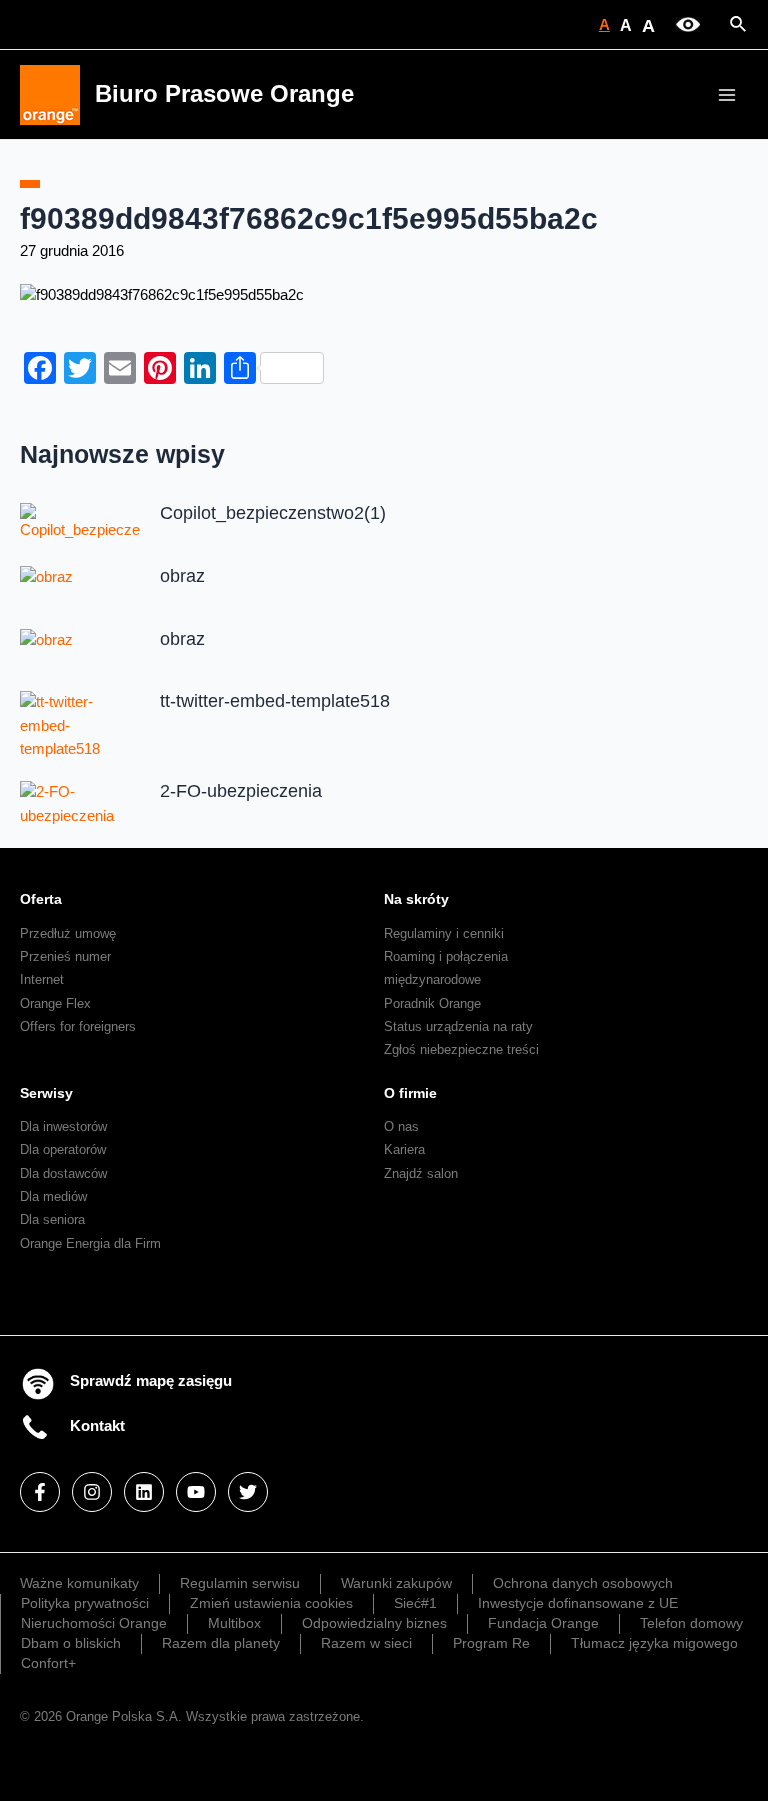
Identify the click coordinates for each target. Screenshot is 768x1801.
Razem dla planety (221, 1643)
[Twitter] (248, 1492)
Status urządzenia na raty (458, 1026)
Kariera (404, 1149)
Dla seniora (52, 1219)
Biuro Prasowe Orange (224, 94)
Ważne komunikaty (79, 1583)
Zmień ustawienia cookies (271, 1603)
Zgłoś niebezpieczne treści (461, 1049)
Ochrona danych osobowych (583, 1583)
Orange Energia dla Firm (90, 1243)
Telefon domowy (691, 1623)
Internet (42, 979)
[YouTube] (196, 1492)
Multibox (234, 1623)
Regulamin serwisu (240, 1583)
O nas (401, 1126)
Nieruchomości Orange (94, 1623)
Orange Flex (55, 1003)
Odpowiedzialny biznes (374, 1623)
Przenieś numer (65, 956)
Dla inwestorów (63, 1126)
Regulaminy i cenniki (444, 933)
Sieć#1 (415, 1603)
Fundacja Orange (543, 1623)
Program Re (491, 1643)
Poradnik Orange (432, 1003)
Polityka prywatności (85, 1603)
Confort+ (48, 1663)
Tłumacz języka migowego (654, 1643)
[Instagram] (92, 1492)
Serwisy (46, 1093)
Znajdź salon (421, 1173)
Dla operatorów (63, 1149)
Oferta (41, 899)
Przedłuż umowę (68, 933)
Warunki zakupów (396, 1583)
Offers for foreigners (78, 1026)
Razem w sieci (366, 1643)
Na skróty (416, 899)
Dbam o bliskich (71, 1643)
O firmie (410, 1093)
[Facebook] (40, 1492)
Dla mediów (53, 1196)
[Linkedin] (144, 1492)
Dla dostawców (63, 1173)
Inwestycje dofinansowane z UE (578, 1603)
